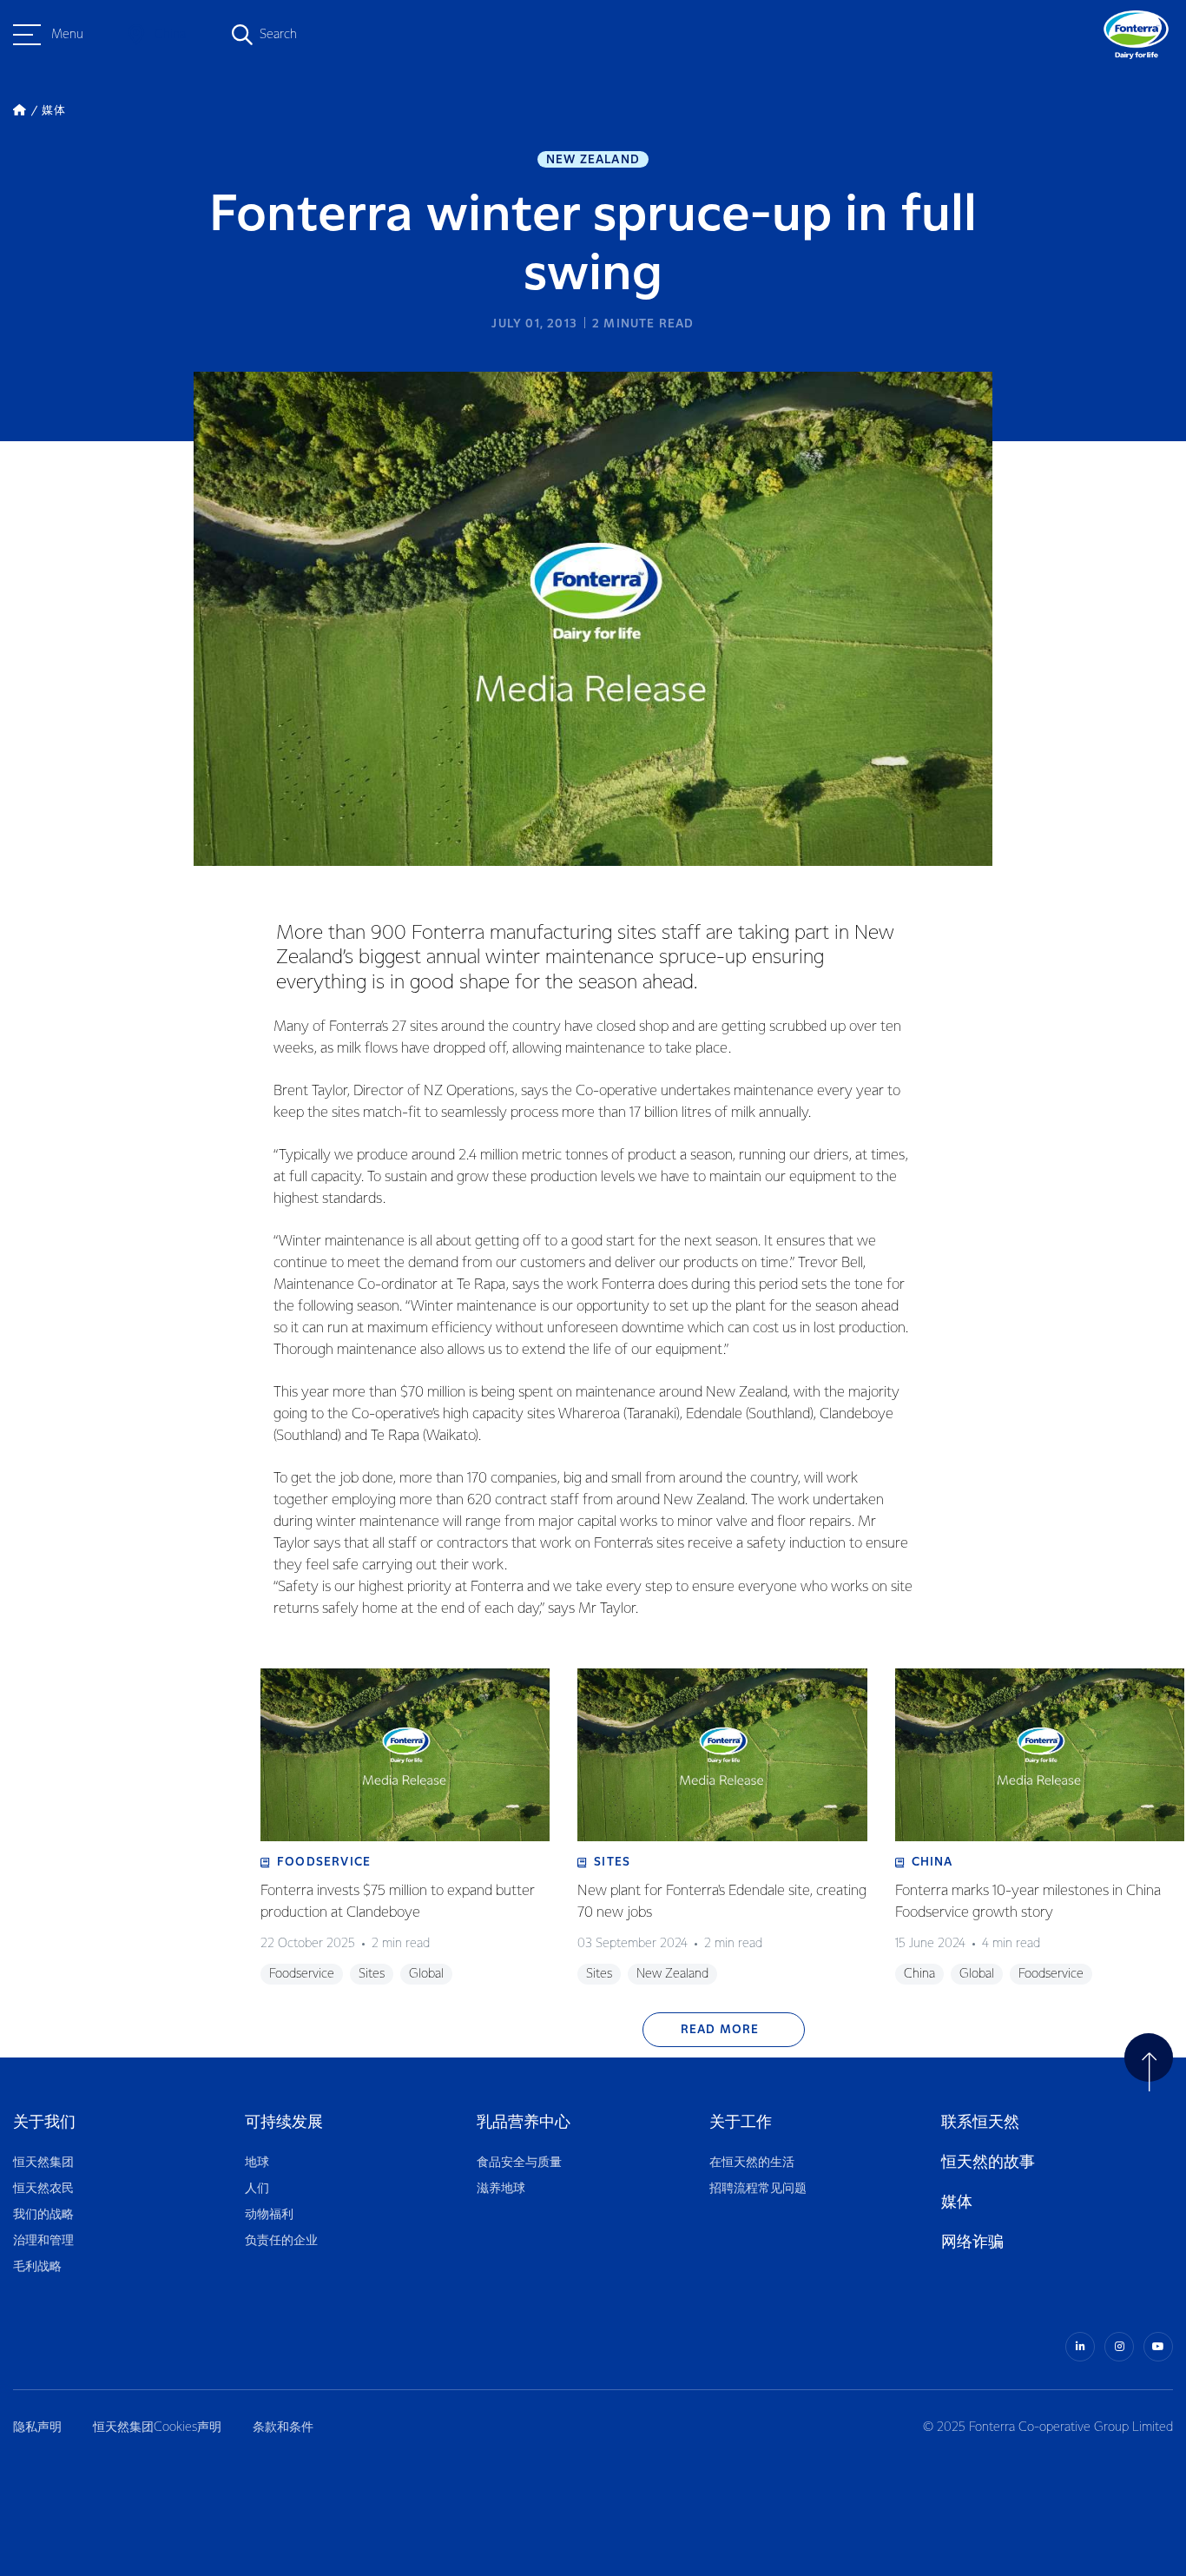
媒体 (957, 2202)
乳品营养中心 (524, 2122)
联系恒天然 (980, 2122)
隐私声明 (37, 2427)
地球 (257, 2163)
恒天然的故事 (988, 2162)
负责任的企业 (281, 2241)
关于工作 (741, 2122)
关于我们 (44, 2122)
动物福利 (269, 2215)
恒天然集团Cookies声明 (157, 2427)
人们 (257, 2189)
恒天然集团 (43, 2163)
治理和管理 (43, 2241)
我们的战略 (43, 2215)
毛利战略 (37, 2267)
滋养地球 (501, 2189)
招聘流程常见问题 (758, 2189)
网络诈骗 (972, 2242)
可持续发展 (284, 2122)
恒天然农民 (43, 2189)
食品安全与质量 (519, 2163)
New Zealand (593, 160)
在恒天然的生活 (752, 2163)
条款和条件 (283, 2427)
